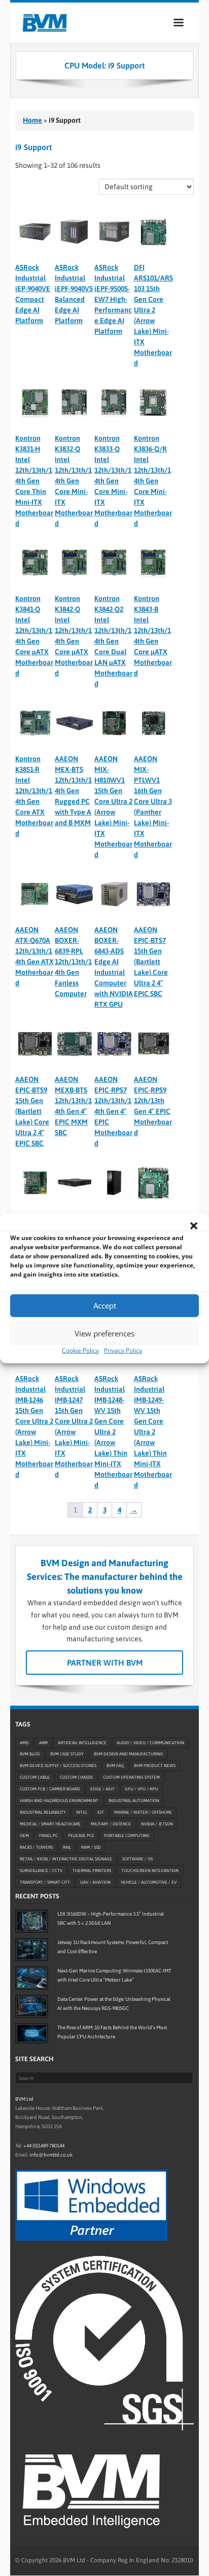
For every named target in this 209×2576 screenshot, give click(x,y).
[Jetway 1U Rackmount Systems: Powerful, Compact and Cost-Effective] (32, 1950)
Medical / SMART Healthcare (50, 1824)
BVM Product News (155, 1766)
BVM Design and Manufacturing (129, 1754)
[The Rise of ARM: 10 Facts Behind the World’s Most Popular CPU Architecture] (32, 2033)
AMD (24, 1743)
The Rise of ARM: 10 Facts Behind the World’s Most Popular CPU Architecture (112, 2032)
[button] (194, 1225)
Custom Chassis (76, 1778)
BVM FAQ (115, 1766)
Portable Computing (127, 1836)
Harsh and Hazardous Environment (59, 1801)
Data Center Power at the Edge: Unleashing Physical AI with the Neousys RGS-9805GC (114, 2004)
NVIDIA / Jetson (157, 1824)
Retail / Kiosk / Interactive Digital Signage (66, 1859)
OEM (24, 1836)
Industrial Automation (134, 1801)
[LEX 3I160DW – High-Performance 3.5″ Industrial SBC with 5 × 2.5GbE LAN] (32, 1921)
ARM (43, 1743)
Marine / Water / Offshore (143, 1813)
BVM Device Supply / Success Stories (58, 1766)
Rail (67, 1848)
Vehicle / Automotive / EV (149, 1883)
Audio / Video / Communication (150, 1743)
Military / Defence (111, 1824)
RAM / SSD (91, 1848)
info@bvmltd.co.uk (51, 2155)
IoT (101, 1813)
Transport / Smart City (45, 1883)
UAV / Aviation (95, 1883)
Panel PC (48, 1836)
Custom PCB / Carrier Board (50, 1789)
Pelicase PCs (81, 1836)
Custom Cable (35, 1778)
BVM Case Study (67, 1754)
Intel (82, 1813)
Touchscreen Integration (150, 1871)
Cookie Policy (80, 1350)
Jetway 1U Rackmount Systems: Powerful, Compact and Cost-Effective (113, 1947)
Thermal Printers (92, 1871)
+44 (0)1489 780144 (44, 2146)
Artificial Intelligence (82, 1743)
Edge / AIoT (102, 1789)
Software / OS (137, 1859)
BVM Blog (30, 1754)
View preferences (104, 1333)
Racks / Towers (36, 1848)
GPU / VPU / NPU (142, 1789)
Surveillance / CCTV (41, 1871)
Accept (105, 1305)
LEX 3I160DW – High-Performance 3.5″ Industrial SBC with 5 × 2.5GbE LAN (111, 1918)
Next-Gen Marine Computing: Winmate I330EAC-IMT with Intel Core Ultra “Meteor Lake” (114, 1975)
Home (32, 120)
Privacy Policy (123, 1350)
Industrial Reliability (43, 1813)
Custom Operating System (131, 1778)
